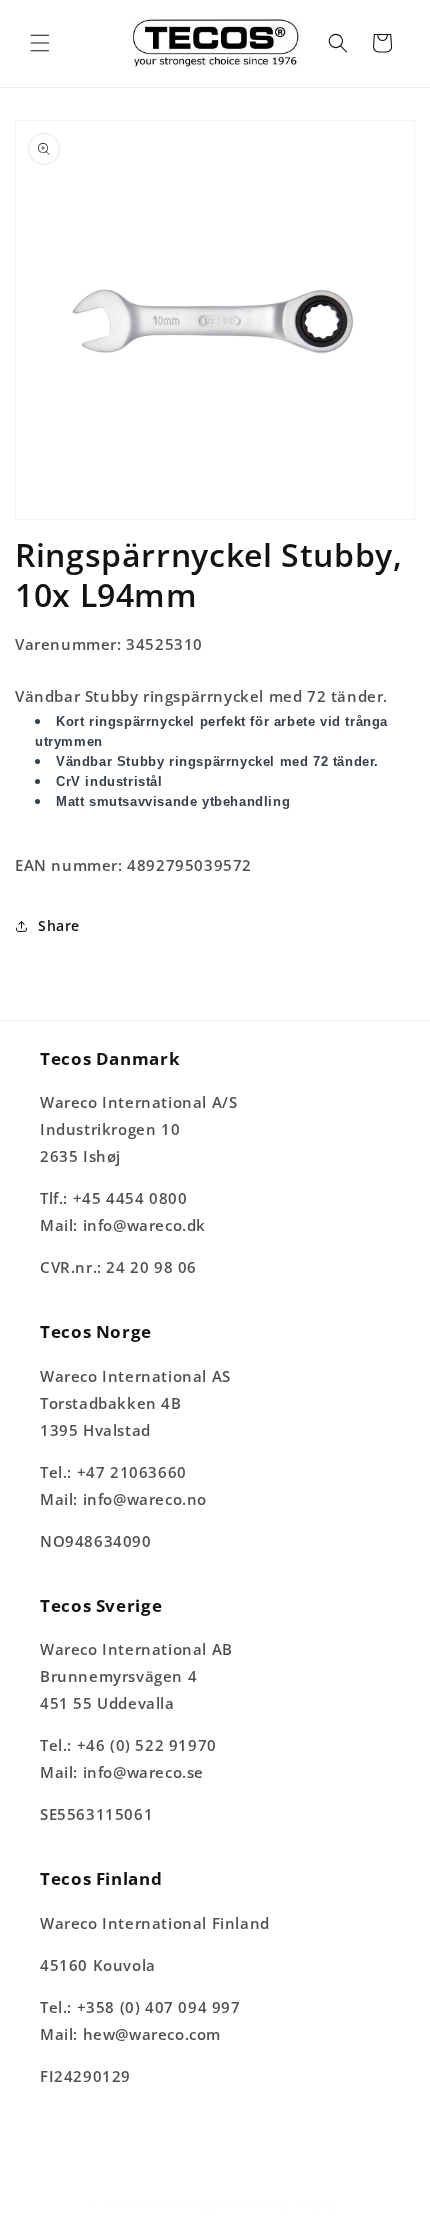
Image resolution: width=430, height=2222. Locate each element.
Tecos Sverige (177, 2204)
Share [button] (59, 925)
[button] (40, 43)
